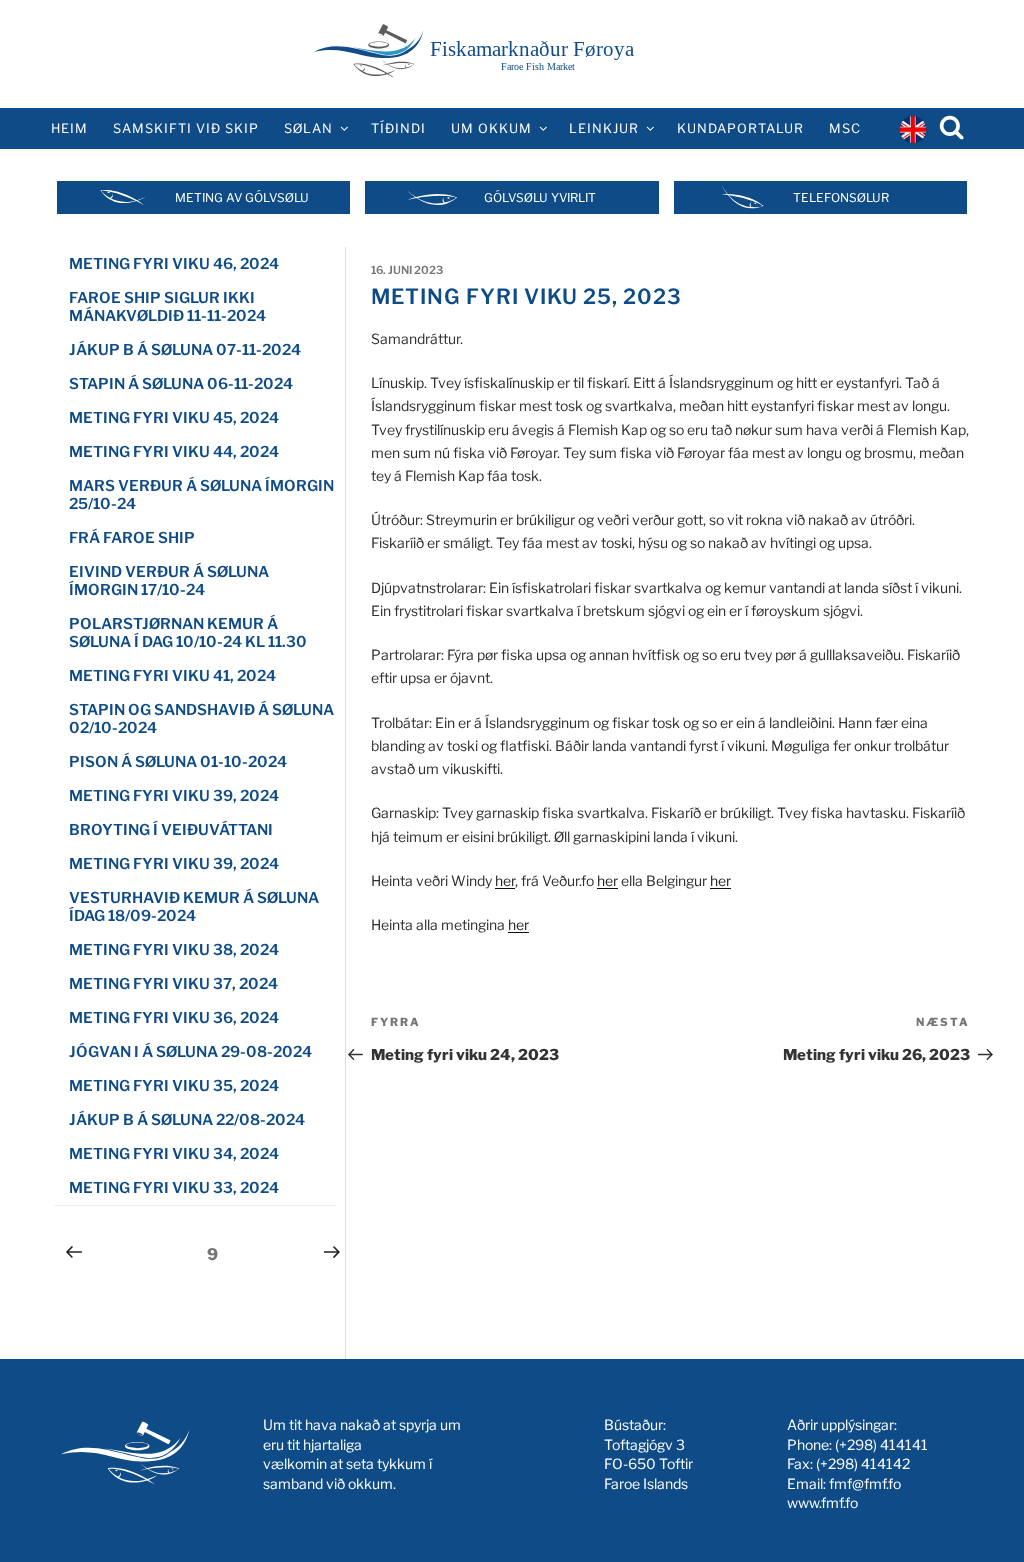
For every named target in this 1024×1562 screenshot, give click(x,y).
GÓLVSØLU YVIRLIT (540, 197)
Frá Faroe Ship (132, 538)
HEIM (69, 128)
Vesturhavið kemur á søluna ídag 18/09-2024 (194, 907)
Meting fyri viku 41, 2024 (172, 676)
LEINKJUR (604, 128)
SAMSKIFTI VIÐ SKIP (186, 128)
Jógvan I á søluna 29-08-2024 (190, 1052)
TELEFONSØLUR (841, 197)
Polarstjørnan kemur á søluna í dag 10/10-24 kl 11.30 (188, 633)
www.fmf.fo (822, 1502)
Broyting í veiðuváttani (171, 830)
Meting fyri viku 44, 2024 (174, 452)
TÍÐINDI (398, 128)
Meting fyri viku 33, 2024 (174, 1188)
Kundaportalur (740, 128)
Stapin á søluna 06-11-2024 (181, 384)
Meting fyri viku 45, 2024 (174, 418)
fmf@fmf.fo (865, 1483)
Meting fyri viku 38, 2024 (174, 950)
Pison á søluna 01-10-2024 (178, 762)
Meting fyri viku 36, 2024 (174, 1018)
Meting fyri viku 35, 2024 (174, 1086)
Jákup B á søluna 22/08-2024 (187, 1120)
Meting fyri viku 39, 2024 (174, 796)
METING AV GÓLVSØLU (242, 197)
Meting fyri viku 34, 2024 (174, 1154)
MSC (845, 128)
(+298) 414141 (881, 1444)
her (505, 880)
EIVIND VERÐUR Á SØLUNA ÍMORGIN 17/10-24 (169, 581)
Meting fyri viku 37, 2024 (173, 984)
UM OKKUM (491, 128)
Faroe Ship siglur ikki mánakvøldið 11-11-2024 (167, 307)
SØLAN (308, 128)
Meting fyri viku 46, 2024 (174, 264)
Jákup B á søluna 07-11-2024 (185, 350)
